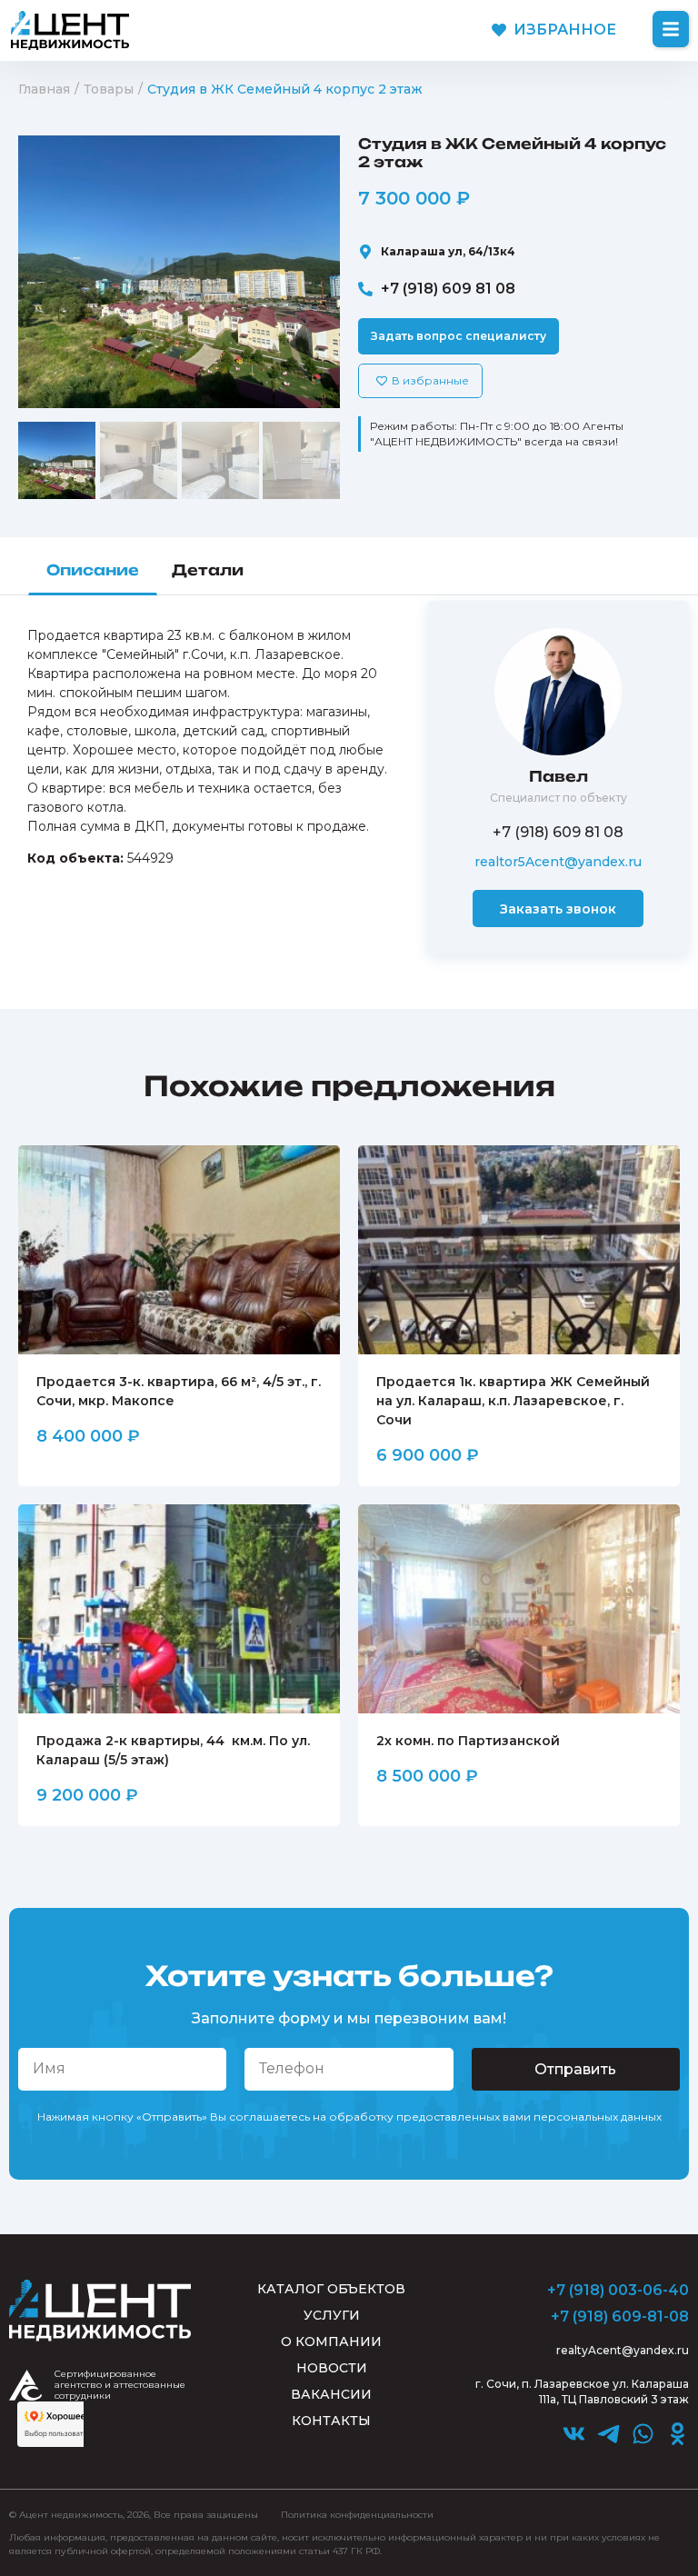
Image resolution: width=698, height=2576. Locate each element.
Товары (109, 89)
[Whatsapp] (643, 2434)
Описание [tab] (93, 570)
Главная (44, 89)
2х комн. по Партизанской (468, 1741)
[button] (671, 29)
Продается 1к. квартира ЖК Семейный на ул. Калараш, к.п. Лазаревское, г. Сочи (513, 1401)
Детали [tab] (208, 570)
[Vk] (574, 2434)
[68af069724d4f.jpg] (179, 272)
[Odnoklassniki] (678, 2434)
